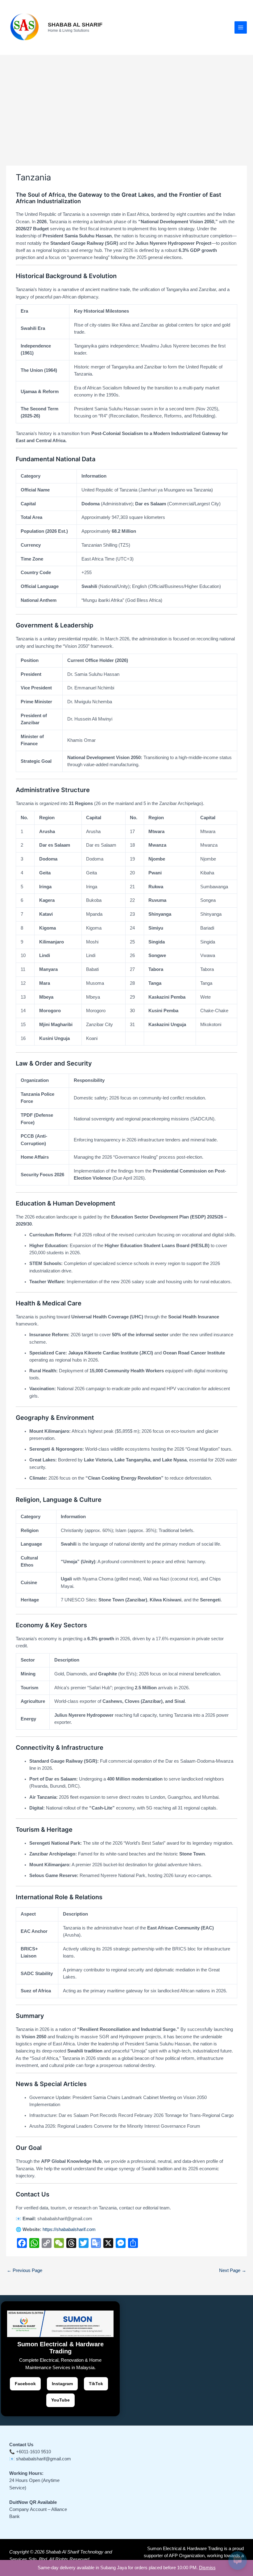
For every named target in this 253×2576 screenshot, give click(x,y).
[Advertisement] (126, 101)
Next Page (233, 2270)
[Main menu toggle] (241, 27)
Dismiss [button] (207, 2568)
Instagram (62, 2384)
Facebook (25, 2384)
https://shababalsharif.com (69, 2229)
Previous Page (25, 2270)
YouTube (60, 2400)
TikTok (96, 2384)
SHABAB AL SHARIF (75, 25)
